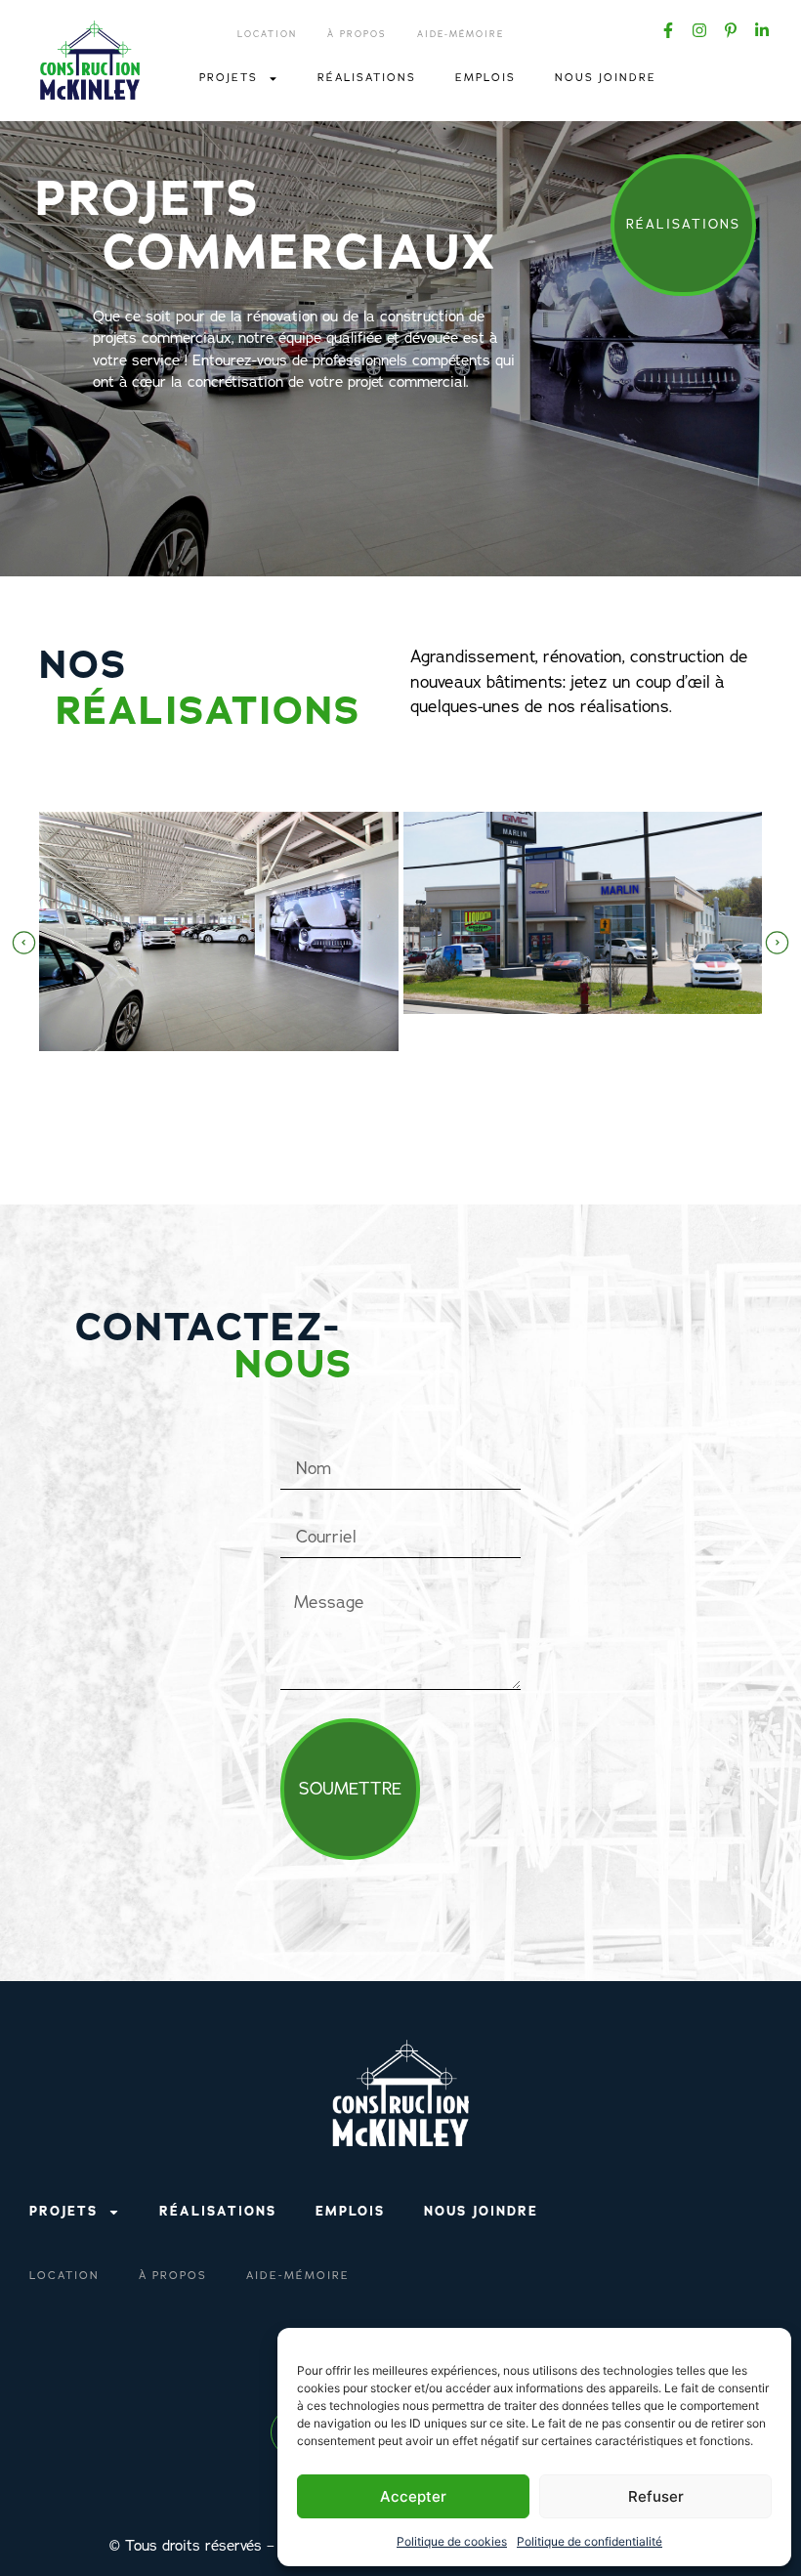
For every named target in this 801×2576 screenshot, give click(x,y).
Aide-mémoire (461, 34)
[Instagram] (699, 30)
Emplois (485, 78)
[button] (24, 943)
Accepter (413, 2496)
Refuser (656, 2496)
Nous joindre (606, 78)
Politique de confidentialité (590, 2541)
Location (267, 34)
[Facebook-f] (668, 30)
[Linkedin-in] (762, 30)
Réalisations (367, 78)
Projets (229, 78)
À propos (357, 34)
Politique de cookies (452, 2541)
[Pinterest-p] (731, 30)
